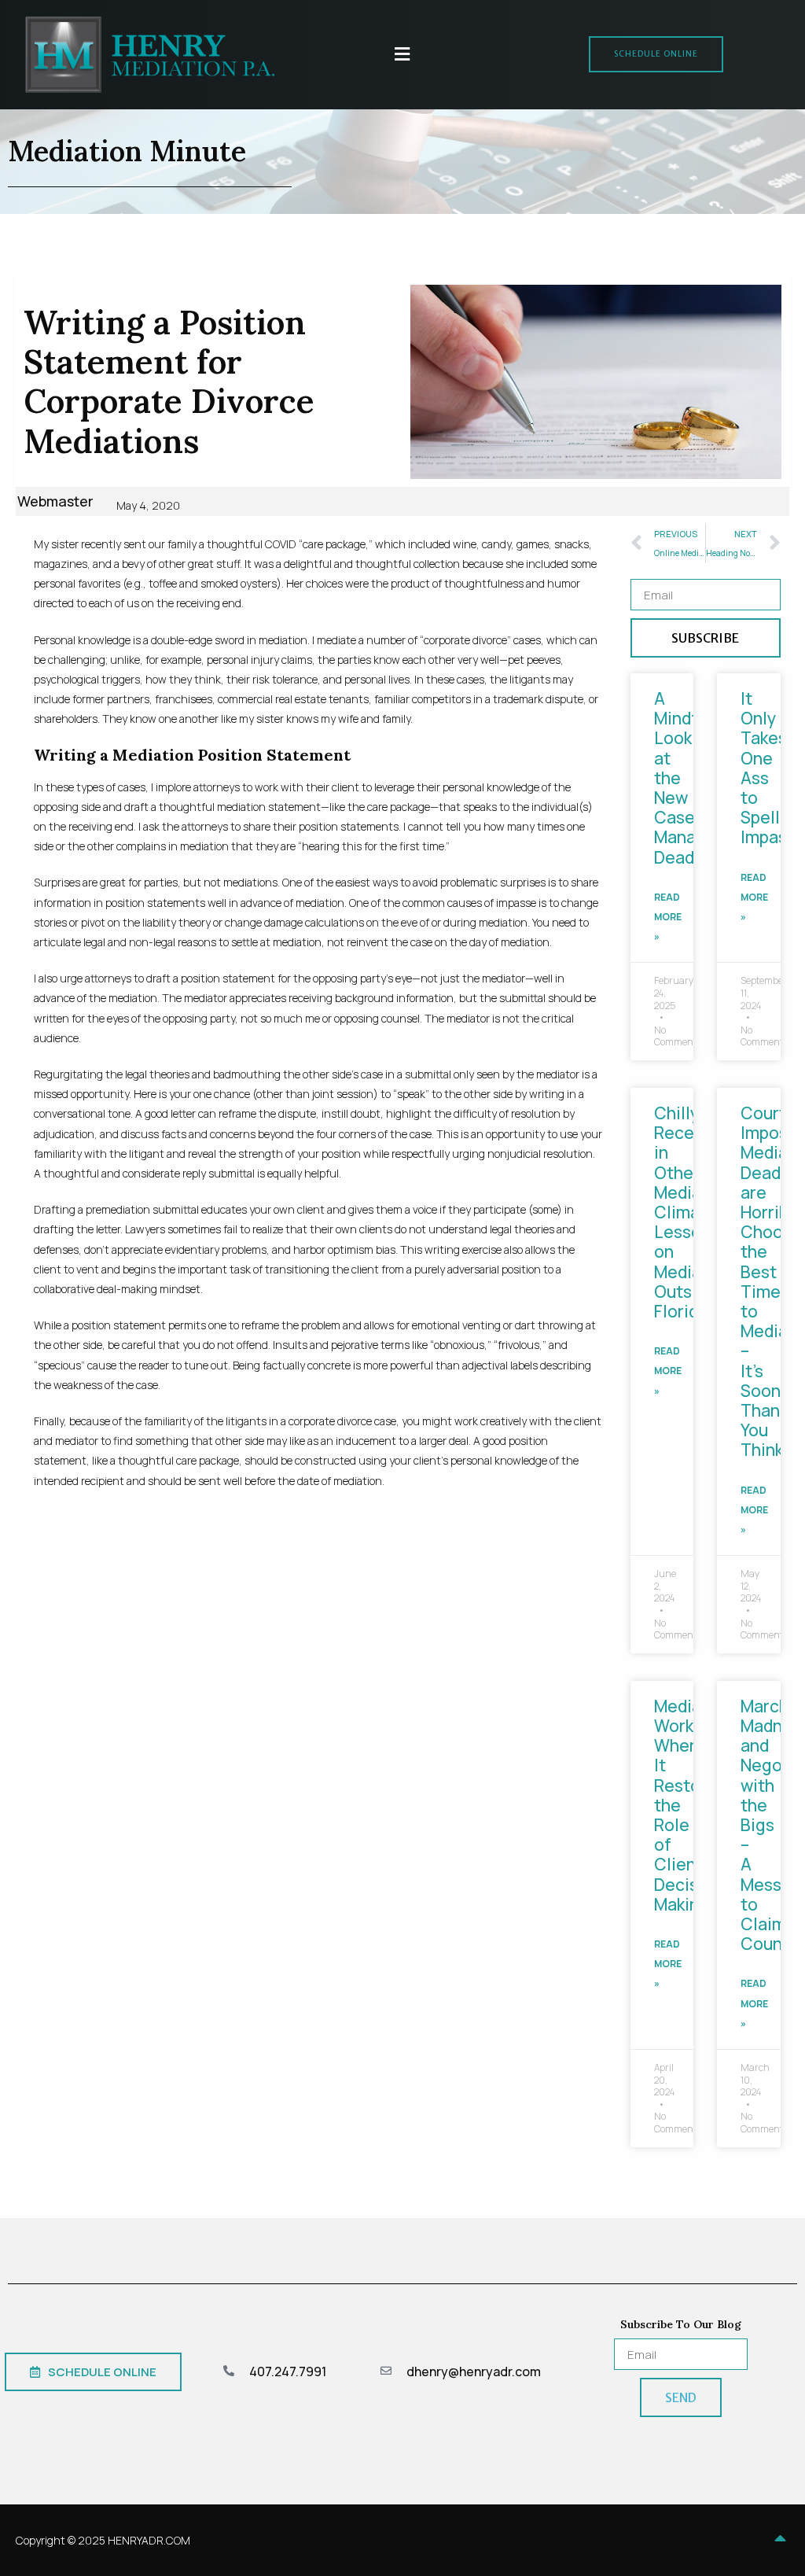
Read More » (668, 917)
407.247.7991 (288, 2371)
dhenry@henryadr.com (474, 2371)
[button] (402, 55)
